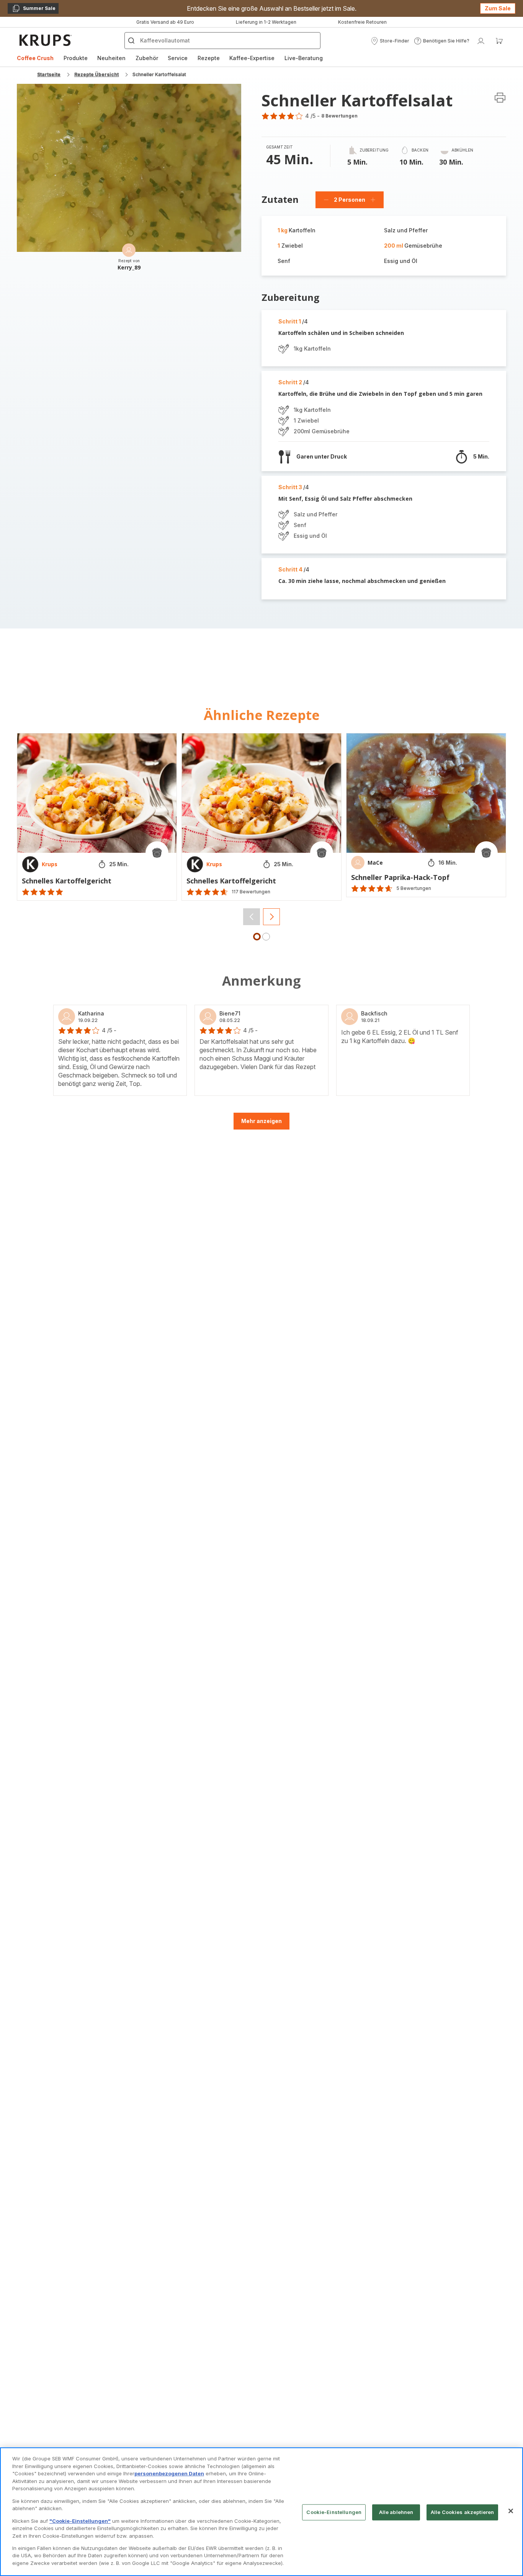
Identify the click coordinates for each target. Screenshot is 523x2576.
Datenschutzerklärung (236, 1395)
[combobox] (171, 1307)
